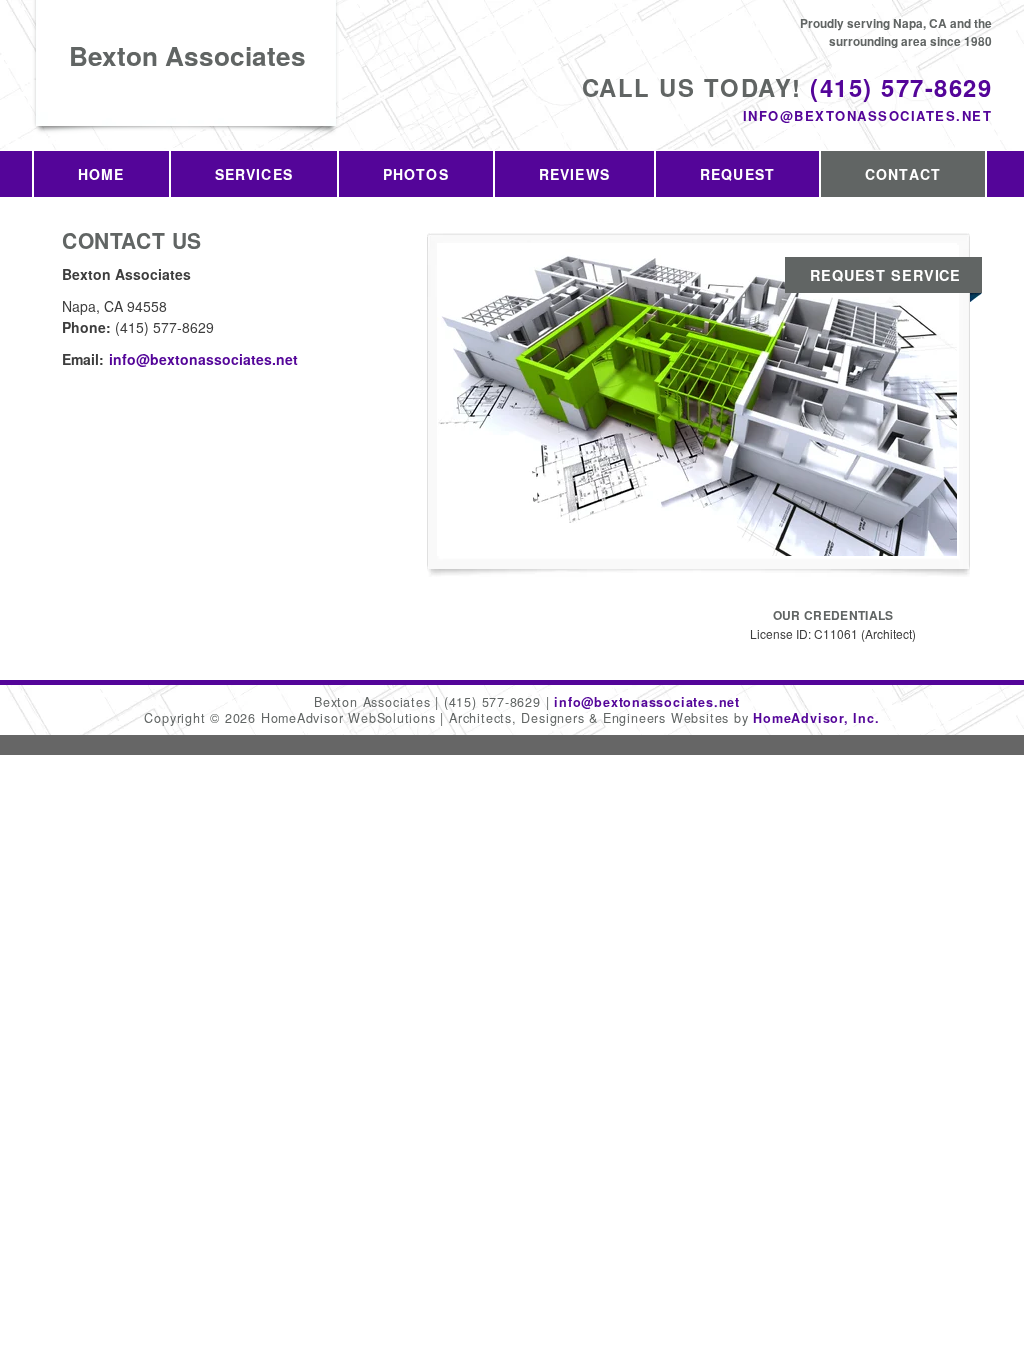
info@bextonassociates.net (867, 115)
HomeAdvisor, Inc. (816, 718)
